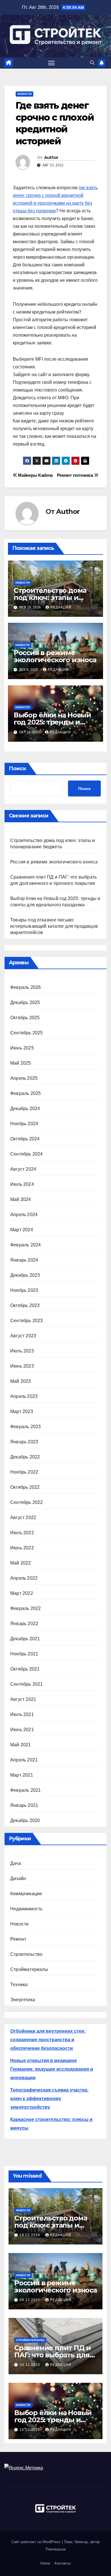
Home (45, 2563)
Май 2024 (21, 1199)
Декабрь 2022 (25, 1457)
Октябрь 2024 (25, 1139)
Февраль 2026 (25, 987)
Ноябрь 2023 (24, 1290)
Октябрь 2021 (25, 1669)
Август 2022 (23, 1518)
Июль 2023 (22, 1351)
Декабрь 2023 (25, 1275)
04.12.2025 (30, 2365)
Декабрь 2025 (25, 1002)
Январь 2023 (24, 1442)
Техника (19, 1985)
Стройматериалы (29, 1969)
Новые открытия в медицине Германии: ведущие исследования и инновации (52, 2069)
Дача (16, 1863)
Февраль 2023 (25, 1427)
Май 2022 (21, 1563)
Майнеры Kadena (35, 475)
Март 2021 (22, 1775)
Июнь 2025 (22, 1048)
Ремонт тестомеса (76, 475)
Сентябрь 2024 (27, 1154)
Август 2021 (23, 1699)
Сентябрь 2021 (27, 1684)
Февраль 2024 (25, 1245)
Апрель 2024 (24, 1215)
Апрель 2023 (24, 1396)
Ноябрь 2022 (24, 1472)
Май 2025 (21, 1063)
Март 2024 (22, 1230)
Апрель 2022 (24, 1578)
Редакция (61, 607)
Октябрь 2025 (25, 1018)
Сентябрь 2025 (27, 1033)
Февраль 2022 (25, 1608)
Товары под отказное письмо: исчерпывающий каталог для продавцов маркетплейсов (54, 926)
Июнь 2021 (22, 1730)
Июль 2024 (22, 1184)
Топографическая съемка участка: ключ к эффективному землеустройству (49, 2099)
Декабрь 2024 (25, 1109)
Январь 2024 (24, 1260)
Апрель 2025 (24, 1078)
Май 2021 (21, 1745)
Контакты (63, 2563)
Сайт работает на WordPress (37, 2542)
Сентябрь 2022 (27, 1502)
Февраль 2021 (25, 1790)
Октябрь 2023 (25, 1305)
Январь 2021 (24, 1805)
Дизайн (18, 1878)
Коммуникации (26, 1894)
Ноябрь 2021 (24, 1654)
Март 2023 (22, 1411)
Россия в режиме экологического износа (55, 656)
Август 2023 (23, 1336)
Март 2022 (22, 1593)
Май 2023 (21, 1381)
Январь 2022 (24, 1624)
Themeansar (55, 2549)
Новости (24, 94)
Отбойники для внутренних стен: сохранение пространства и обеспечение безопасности (48, 2040)
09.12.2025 (30, 2300)
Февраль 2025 (25, 1093)
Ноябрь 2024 (24, 1124)
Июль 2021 (22, 1714)
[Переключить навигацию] (52, 63)
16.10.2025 (30, 2430)
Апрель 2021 (24, 1760)
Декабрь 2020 (25, 1820)
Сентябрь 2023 (27, 1321)
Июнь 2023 (22, 1366)
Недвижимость (26, 1909)
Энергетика (23, 2000)
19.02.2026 (30, 2235)
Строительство (26, 1954)
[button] (92, 63)
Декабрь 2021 (25, 1639)
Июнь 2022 (22, 1548)
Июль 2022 (22, 1533)
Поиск (18, 769)
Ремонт (18, 1939)
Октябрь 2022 (25, 1487)
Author (51, 157)
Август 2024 (23, 1169)
